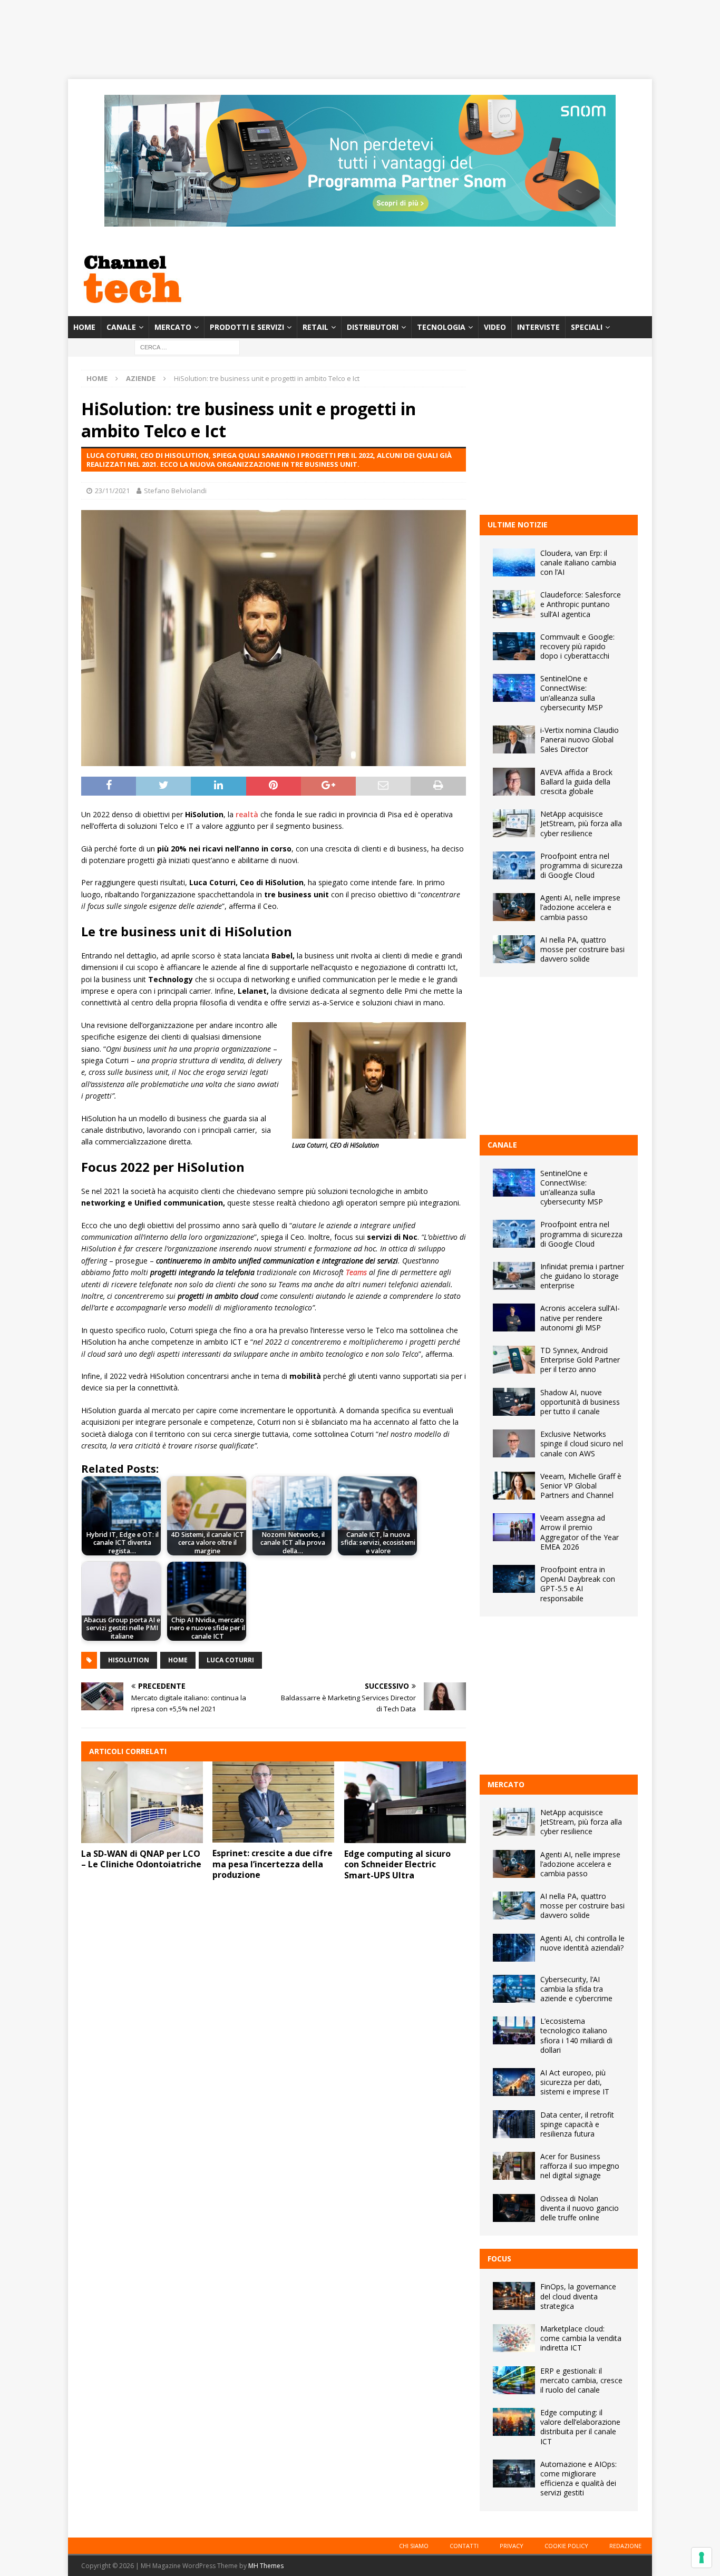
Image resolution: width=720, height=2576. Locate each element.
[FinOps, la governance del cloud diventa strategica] (514, 2296)
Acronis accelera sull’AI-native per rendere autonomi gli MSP (580, 1318)
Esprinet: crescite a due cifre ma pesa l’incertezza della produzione (273, 1864)
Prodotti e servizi (247, 327)
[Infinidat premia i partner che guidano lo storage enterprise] (514, 1276)
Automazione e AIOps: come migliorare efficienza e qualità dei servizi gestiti (578, 2479)
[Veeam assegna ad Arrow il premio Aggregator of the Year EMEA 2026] (514, 1527)
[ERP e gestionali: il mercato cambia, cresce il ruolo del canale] (514, 2380)
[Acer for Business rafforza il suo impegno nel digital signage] (514, 2166)
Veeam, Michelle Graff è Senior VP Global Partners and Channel (581, 1486)
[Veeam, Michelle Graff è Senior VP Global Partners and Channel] (514, 1486)
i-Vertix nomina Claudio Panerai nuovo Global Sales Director (580, 740)
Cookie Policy (566, 2546)
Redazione (625, 2546)
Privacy (512, 2546)
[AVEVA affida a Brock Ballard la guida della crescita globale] (514, 782)
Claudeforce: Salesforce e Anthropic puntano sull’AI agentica (581, 604)
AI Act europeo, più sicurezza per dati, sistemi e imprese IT (575, 2082)
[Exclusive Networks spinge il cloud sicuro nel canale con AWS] (514, 1443)
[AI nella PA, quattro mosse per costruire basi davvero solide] (514, 949)
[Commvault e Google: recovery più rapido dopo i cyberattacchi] (514, 646)
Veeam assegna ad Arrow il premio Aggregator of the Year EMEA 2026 (580, 1532)
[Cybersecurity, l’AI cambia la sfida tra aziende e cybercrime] (514, 1989)
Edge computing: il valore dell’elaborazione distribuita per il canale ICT (580, 2427)
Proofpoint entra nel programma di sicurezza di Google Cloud (581, 865)
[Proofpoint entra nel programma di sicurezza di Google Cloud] (514, 865)
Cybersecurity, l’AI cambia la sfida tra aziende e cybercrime (576, 1989)
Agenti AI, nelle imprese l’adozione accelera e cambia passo (580, 907)
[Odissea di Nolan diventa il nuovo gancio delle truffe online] (514, 2208)
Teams (356, 1272)
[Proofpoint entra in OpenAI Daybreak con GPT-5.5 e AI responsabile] (514, 1579)
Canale (121, 327)
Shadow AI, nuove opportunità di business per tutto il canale (580, 1402)
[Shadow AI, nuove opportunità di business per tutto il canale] (514, 1402)
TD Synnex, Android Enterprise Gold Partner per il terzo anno (580, 1360)
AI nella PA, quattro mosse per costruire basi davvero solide (582, 949)
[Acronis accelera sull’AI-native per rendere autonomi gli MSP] (514, 1318)
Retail (315, 327)
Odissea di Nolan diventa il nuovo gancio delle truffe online (580, 2208)
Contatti (464, 2546)
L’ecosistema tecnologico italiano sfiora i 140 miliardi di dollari (576, 2035)
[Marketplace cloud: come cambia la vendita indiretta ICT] (514, 2338)
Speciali (587, 327)
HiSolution (129, 1660)
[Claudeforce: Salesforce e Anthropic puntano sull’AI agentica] (514, 604)
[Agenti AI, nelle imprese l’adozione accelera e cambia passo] (514, 907)
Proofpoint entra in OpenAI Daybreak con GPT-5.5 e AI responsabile (578, 1584)
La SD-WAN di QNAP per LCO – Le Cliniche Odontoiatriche (141, 1859)
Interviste (538, 327)
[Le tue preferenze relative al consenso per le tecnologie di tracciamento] (702, 2558)
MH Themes (266, 2566)
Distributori (373, 327)
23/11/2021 (112, 491)
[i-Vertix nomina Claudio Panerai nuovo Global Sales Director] (514, 740)
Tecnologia (441, 327)
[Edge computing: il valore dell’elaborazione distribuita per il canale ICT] (514, 2422)
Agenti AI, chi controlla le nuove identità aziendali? (582, 1943)
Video (495, 327)
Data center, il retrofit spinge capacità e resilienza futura (577, 2124)
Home (84, 327)
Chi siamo (414, 2546)
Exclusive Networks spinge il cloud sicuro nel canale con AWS (582, 1443)
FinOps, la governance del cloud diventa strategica (578, 2296)
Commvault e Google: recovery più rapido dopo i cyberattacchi (577, 646)
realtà (247, 814)
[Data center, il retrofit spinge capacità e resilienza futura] (514, 2124)
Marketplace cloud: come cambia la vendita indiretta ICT (581, 2338)
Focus (499, 2259)
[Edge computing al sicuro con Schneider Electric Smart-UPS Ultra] (405, 1802)
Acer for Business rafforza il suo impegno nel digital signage (580, 2166)
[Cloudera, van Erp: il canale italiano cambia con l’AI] (514, 562)
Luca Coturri (230, 1660)
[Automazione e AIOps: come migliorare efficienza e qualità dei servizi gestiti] (514, 2474)
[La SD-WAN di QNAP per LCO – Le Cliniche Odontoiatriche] (142, 1802)
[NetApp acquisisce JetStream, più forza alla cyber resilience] (514, 823)
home (178, 1660)
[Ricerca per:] (187, 347)
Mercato (173, 327)
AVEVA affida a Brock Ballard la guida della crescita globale (576, 782)
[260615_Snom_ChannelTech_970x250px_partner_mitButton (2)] (360, 221)
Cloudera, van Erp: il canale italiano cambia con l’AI (578, 562)
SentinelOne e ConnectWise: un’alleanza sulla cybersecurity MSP (572, 693)
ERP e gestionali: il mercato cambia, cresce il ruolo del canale (581, 2380)
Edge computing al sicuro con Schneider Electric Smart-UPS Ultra (397, 1865)
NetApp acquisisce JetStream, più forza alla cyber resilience (581, 823)
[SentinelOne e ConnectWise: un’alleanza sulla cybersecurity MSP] (514, 688)
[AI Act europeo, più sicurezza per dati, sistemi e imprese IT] (514, 2082)
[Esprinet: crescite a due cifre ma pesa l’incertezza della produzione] (273, 1802)
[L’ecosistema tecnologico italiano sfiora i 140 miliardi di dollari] (514, 2030)
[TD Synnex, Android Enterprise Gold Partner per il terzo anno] (514, 1360)
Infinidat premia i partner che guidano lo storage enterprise (582, 1276)
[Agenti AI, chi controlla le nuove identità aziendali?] (514, 1948)
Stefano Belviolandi (175, 491)
